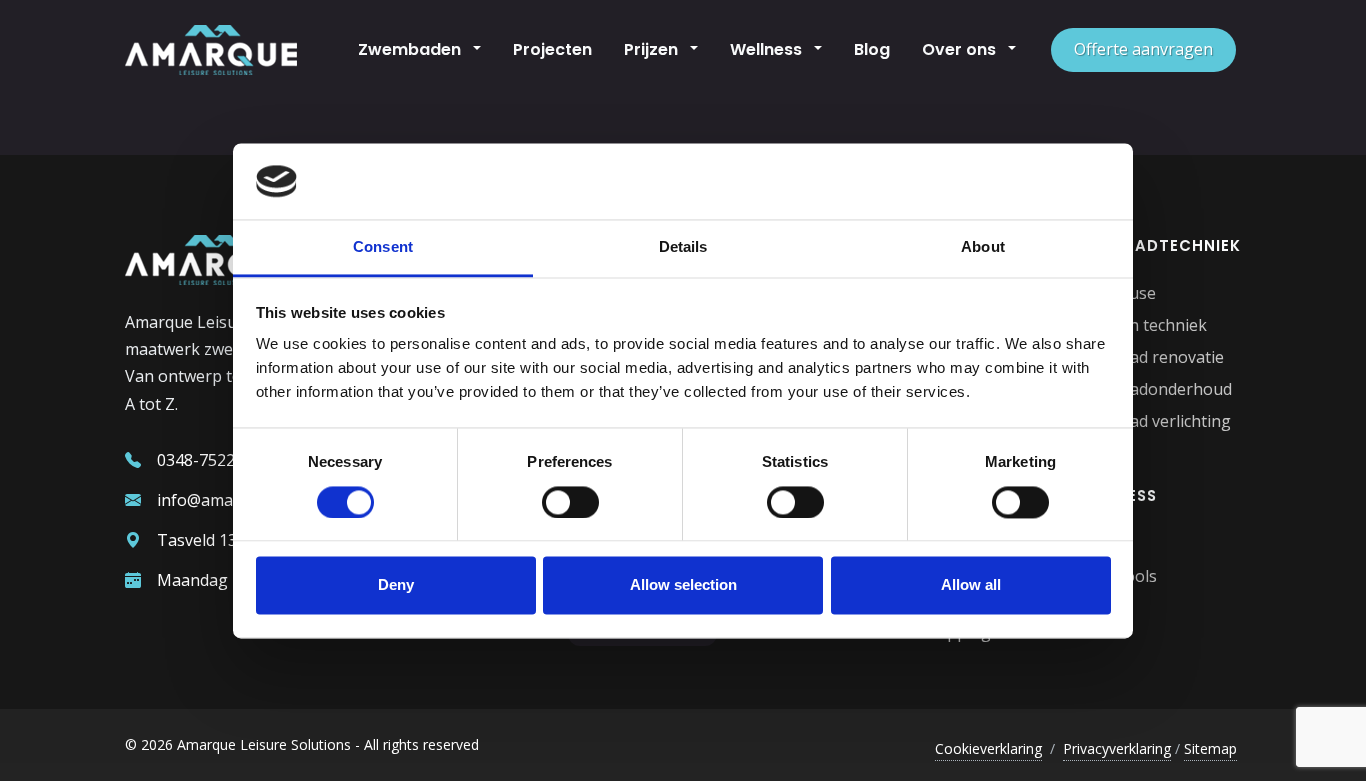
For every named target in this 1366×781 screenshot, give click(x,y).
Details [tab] (683, 247)
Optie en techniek (1141, 325)
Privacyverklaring (1117, 748)
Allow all (971, 585)
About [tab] (983, 247)
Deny (396, 585)
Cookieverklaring (988, 748)
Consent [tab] (383, 247)
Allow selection (683, 585)
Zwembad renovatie (1149, 357)
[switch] (570, 502)
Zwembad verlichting (1153, 421)
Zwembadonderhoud (1153, 389)
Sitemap (1210, 748)
